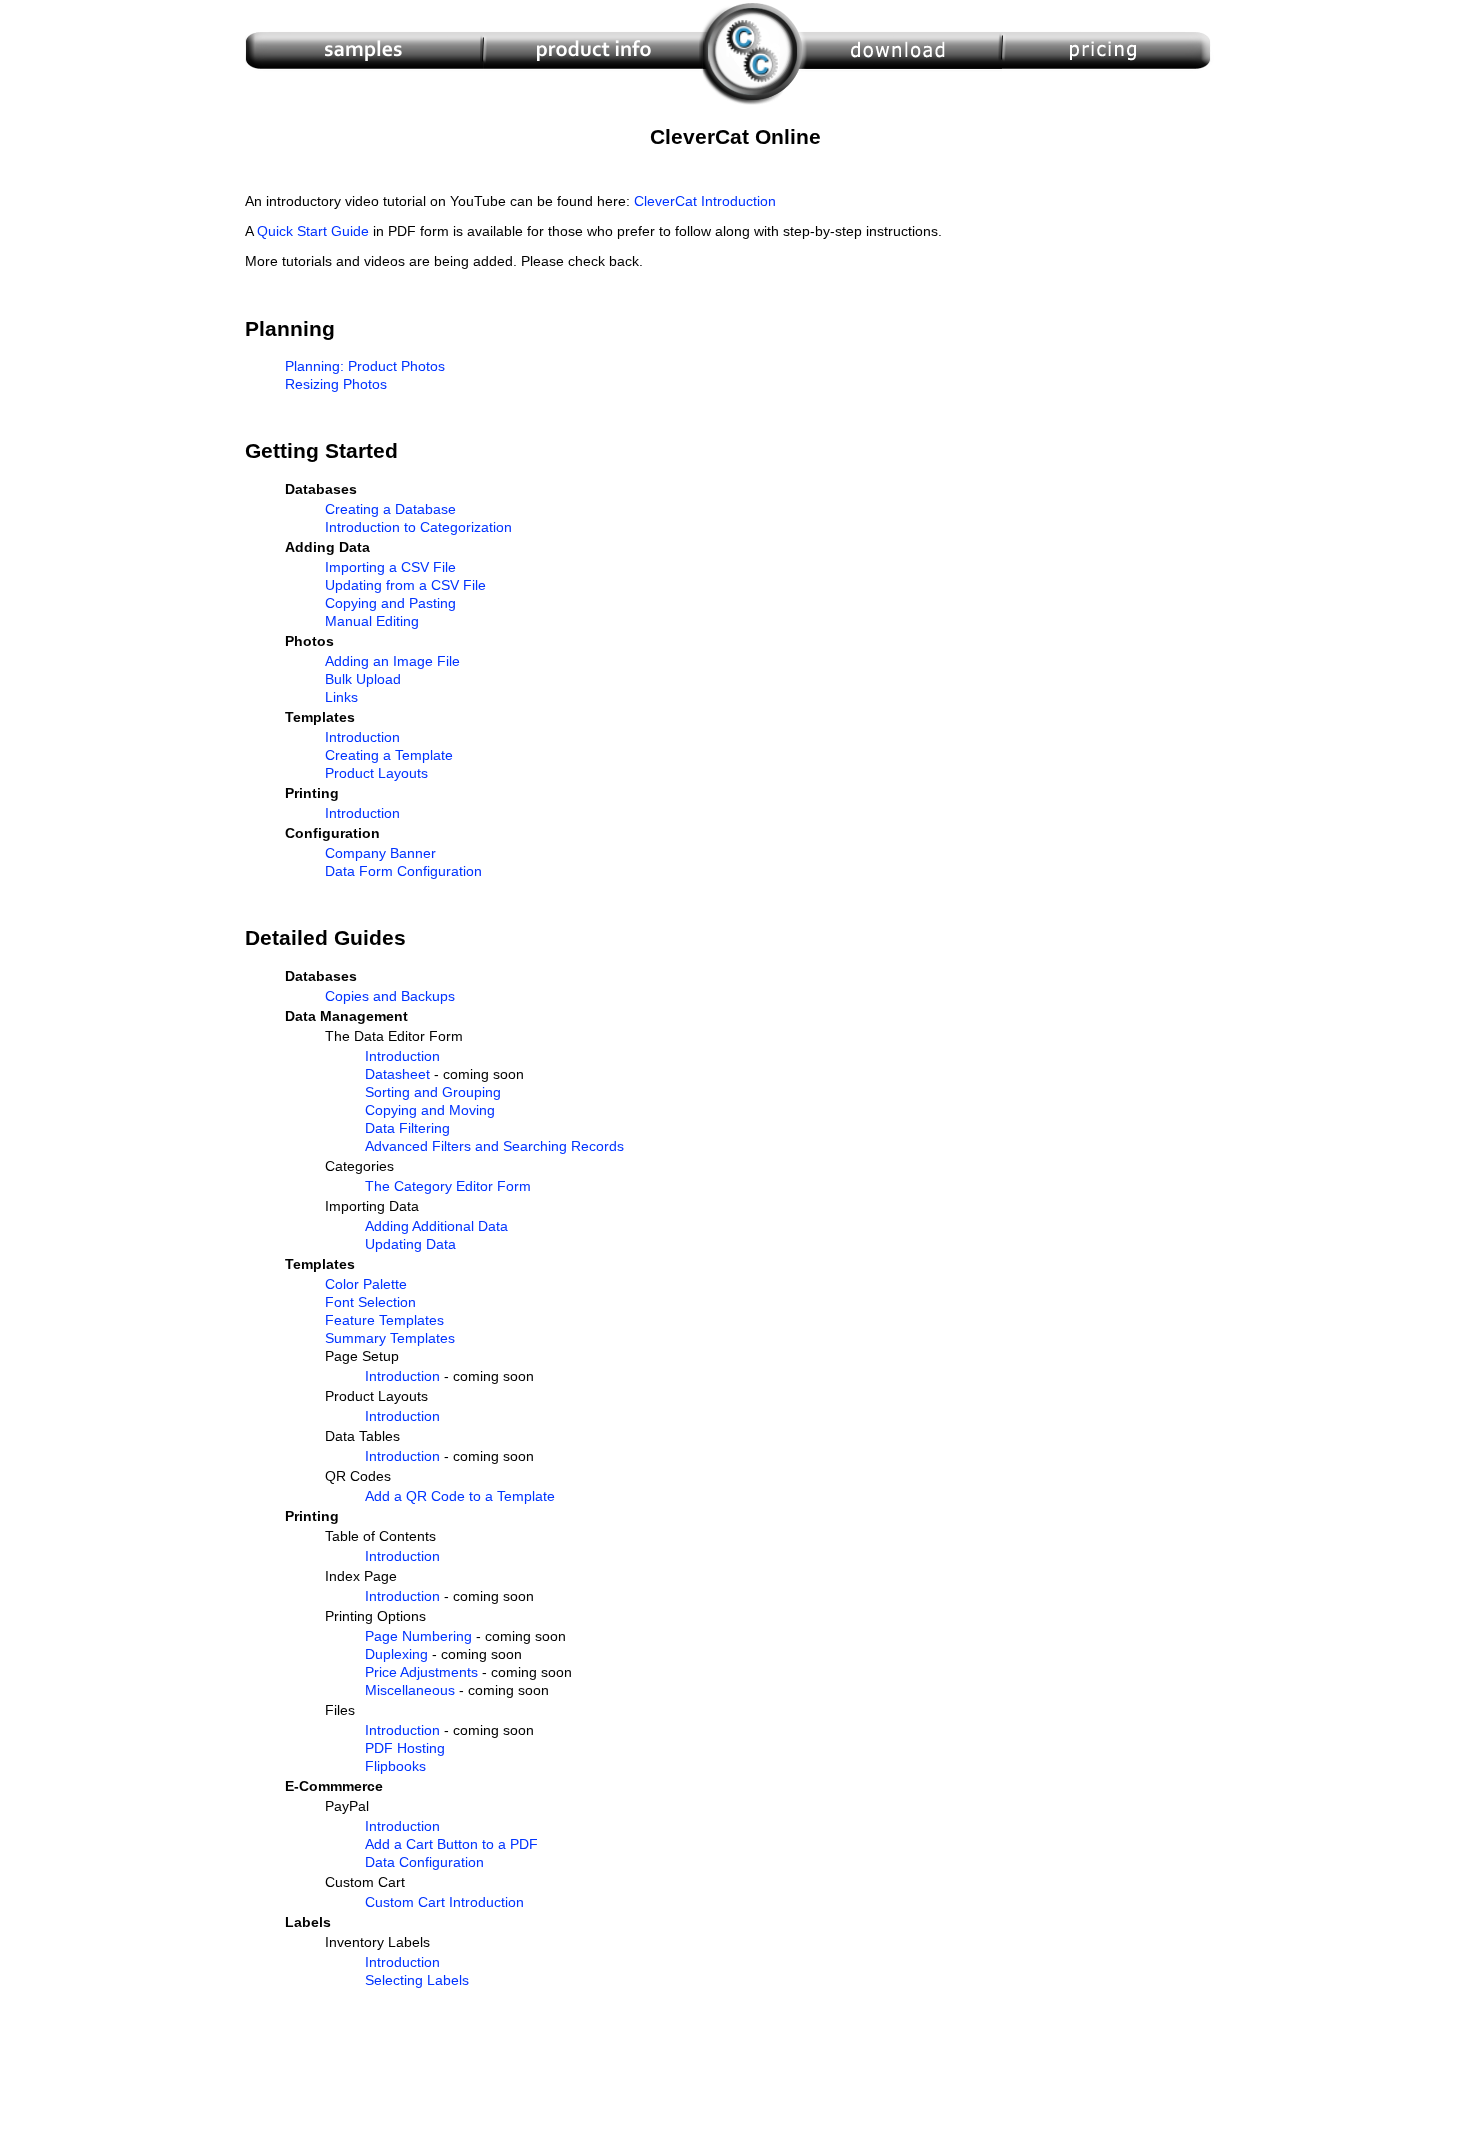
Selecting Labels (417, 1980)
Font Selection (370, 1302)
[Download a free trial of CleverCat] (903, 106)
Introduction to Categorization (418, 527)
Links (341, 697)
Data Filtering (407, 1128)
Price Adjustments (421, 1672)
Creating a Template (389, 755)
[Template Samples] (364, 106)
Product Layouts (376, 773)
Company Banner (380, 853)
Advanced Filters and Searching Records (494, 1146)
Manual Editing (372, 621)
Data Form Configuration (403, 871)
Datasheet (397, 1074)
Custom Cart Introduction (444, 1902)
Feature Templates (384, 1320)
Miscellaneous (410, 1690)
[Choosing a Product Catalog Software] (593, 106)
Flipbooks (395, 1766)
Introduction (362, 737)
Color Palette (366, 1284)
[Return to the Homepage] (753, 106)
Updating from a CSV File (405, 585)
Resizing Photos (336, 384)
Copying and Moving (430, 1110)
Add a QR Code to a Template (460, 1496)
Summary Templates (390, 1338)
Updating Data (410, 1244)
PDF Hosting (405, 1748)
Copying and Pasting (390, 603)
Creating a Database (390, 509)
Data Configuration (424, 1862)
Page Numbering (418, 1636)
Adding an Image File (392, 661)
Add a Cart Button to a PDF (451, 1844)
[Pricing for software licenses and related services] (1108, 106)
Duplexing (396, 1654)
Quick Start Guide (313, 231)
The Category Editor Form (448, 1186)
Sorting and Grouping (433, 1092)
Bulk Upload (363, 679)
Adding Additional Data (436, 1226)
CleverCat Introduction (705, 201)
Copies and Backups (390, 996)
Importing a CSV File (390, 567)
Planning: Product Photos (365, 366)
